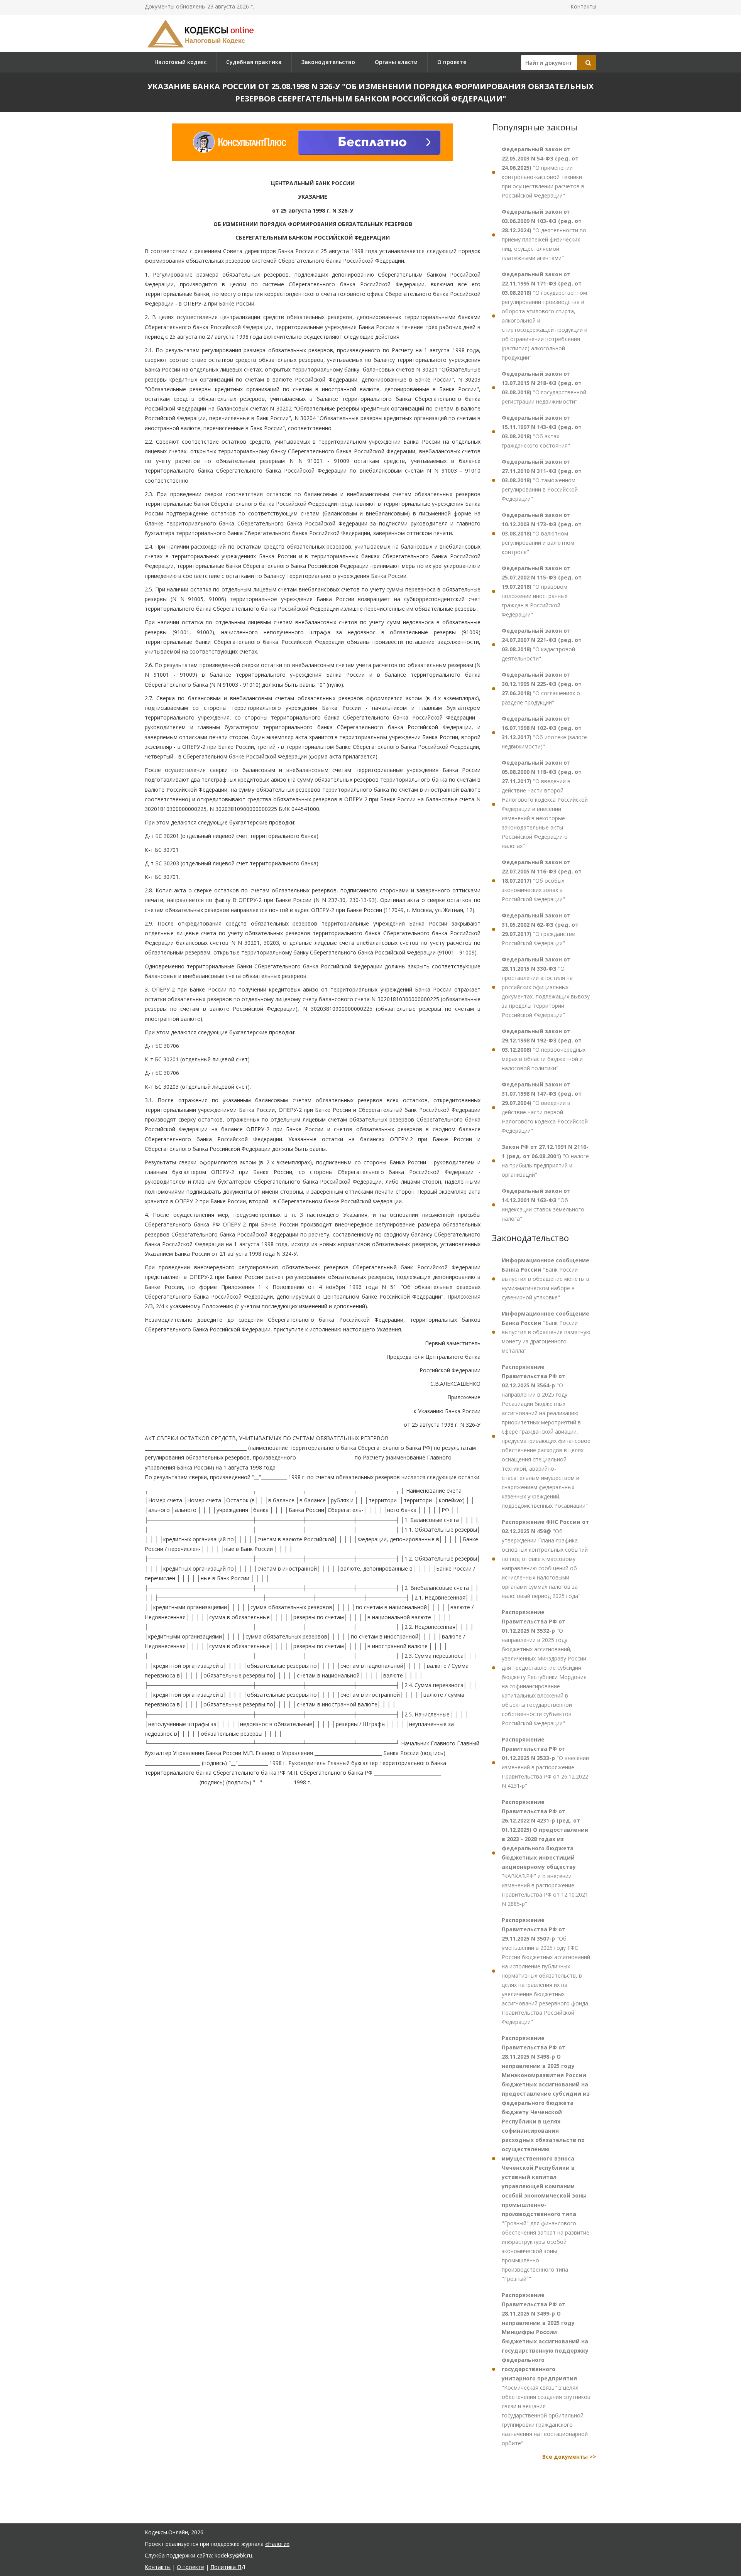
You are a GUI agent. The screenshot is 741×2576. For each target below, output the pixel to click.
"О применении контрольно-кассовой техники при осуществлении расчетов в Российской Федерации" (543, 172)
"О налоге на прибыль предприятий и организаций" (545, 1161)
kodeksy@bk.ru (233, 2555)
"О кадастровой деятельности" (542, 644)
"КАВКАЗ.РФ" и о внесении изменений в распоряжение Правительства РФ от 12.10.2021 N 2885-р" (545, 1853)
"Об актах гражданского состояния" (542, 432)
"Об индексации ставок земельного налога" (543, 1205)
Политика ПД (228, 2567)
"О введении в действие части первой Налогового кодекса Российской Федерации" (545, 1107)
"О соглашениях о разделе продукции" (542, 688)
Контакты (583, 6)
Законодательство (328, 62)
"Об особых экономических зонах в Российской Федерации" (542, 881)
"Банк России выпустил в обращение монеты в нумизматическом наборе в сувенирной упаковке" (546, 1279)
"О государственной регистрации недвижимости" (544, 388)
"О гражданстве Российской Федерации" (540, 929)
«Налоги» (277, 2544)
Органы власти (396, 62)
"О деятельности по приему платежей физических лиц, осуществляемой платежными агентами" (544, 235)
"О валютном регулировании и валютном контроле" (542, 533)
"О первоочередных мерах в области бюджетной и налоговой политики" (544, 1050)
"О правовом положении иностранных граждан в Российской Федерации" (542, 591)
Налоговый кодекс (180, 62)
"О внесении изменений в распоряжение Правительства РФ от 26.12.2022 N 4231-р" (545, 1763)
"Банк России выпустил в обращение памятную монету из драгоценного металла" (546, 1332)
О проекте (452, 62)
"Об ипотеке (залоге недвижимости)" (544, 732)
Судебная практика (254, 62)
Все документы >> (569, 2457)
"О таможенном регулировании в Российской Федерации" (542, 480)
